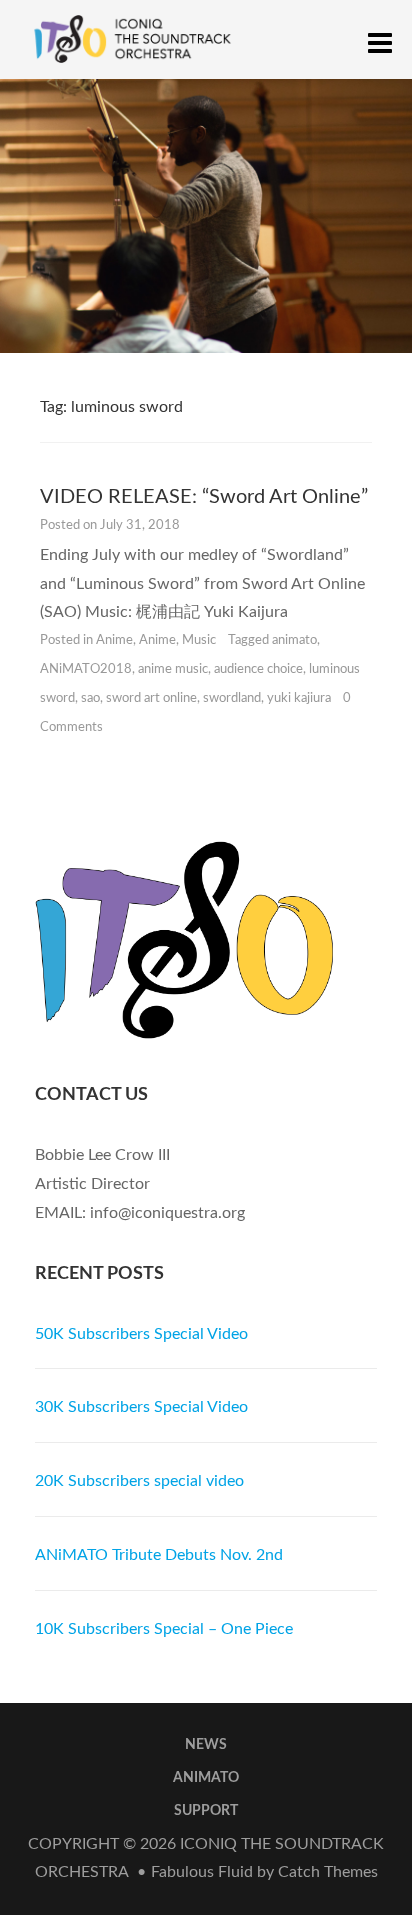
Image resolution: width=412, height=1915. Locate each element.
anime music (173, 669)
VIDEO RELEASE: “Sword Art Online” (204, 497)
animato (294, 640)
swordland (232, 698)
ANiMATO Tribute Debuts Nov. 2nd (159, 1555)
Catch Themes (328, 1872)
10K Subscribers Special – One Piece (164, 1629)
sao (90, 698)
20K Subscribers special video (139, 1481)
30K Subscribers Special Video (141, 1407)
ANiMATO (206, 1778)
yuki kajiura (299, 698)
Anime (114, 640)
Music (199, 640)
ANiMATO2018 (86, 669)
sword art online (151, 698)
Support (206, 1811)
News (206, 1745)
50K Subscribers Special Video (141, 1334)
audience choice (258, 669)
